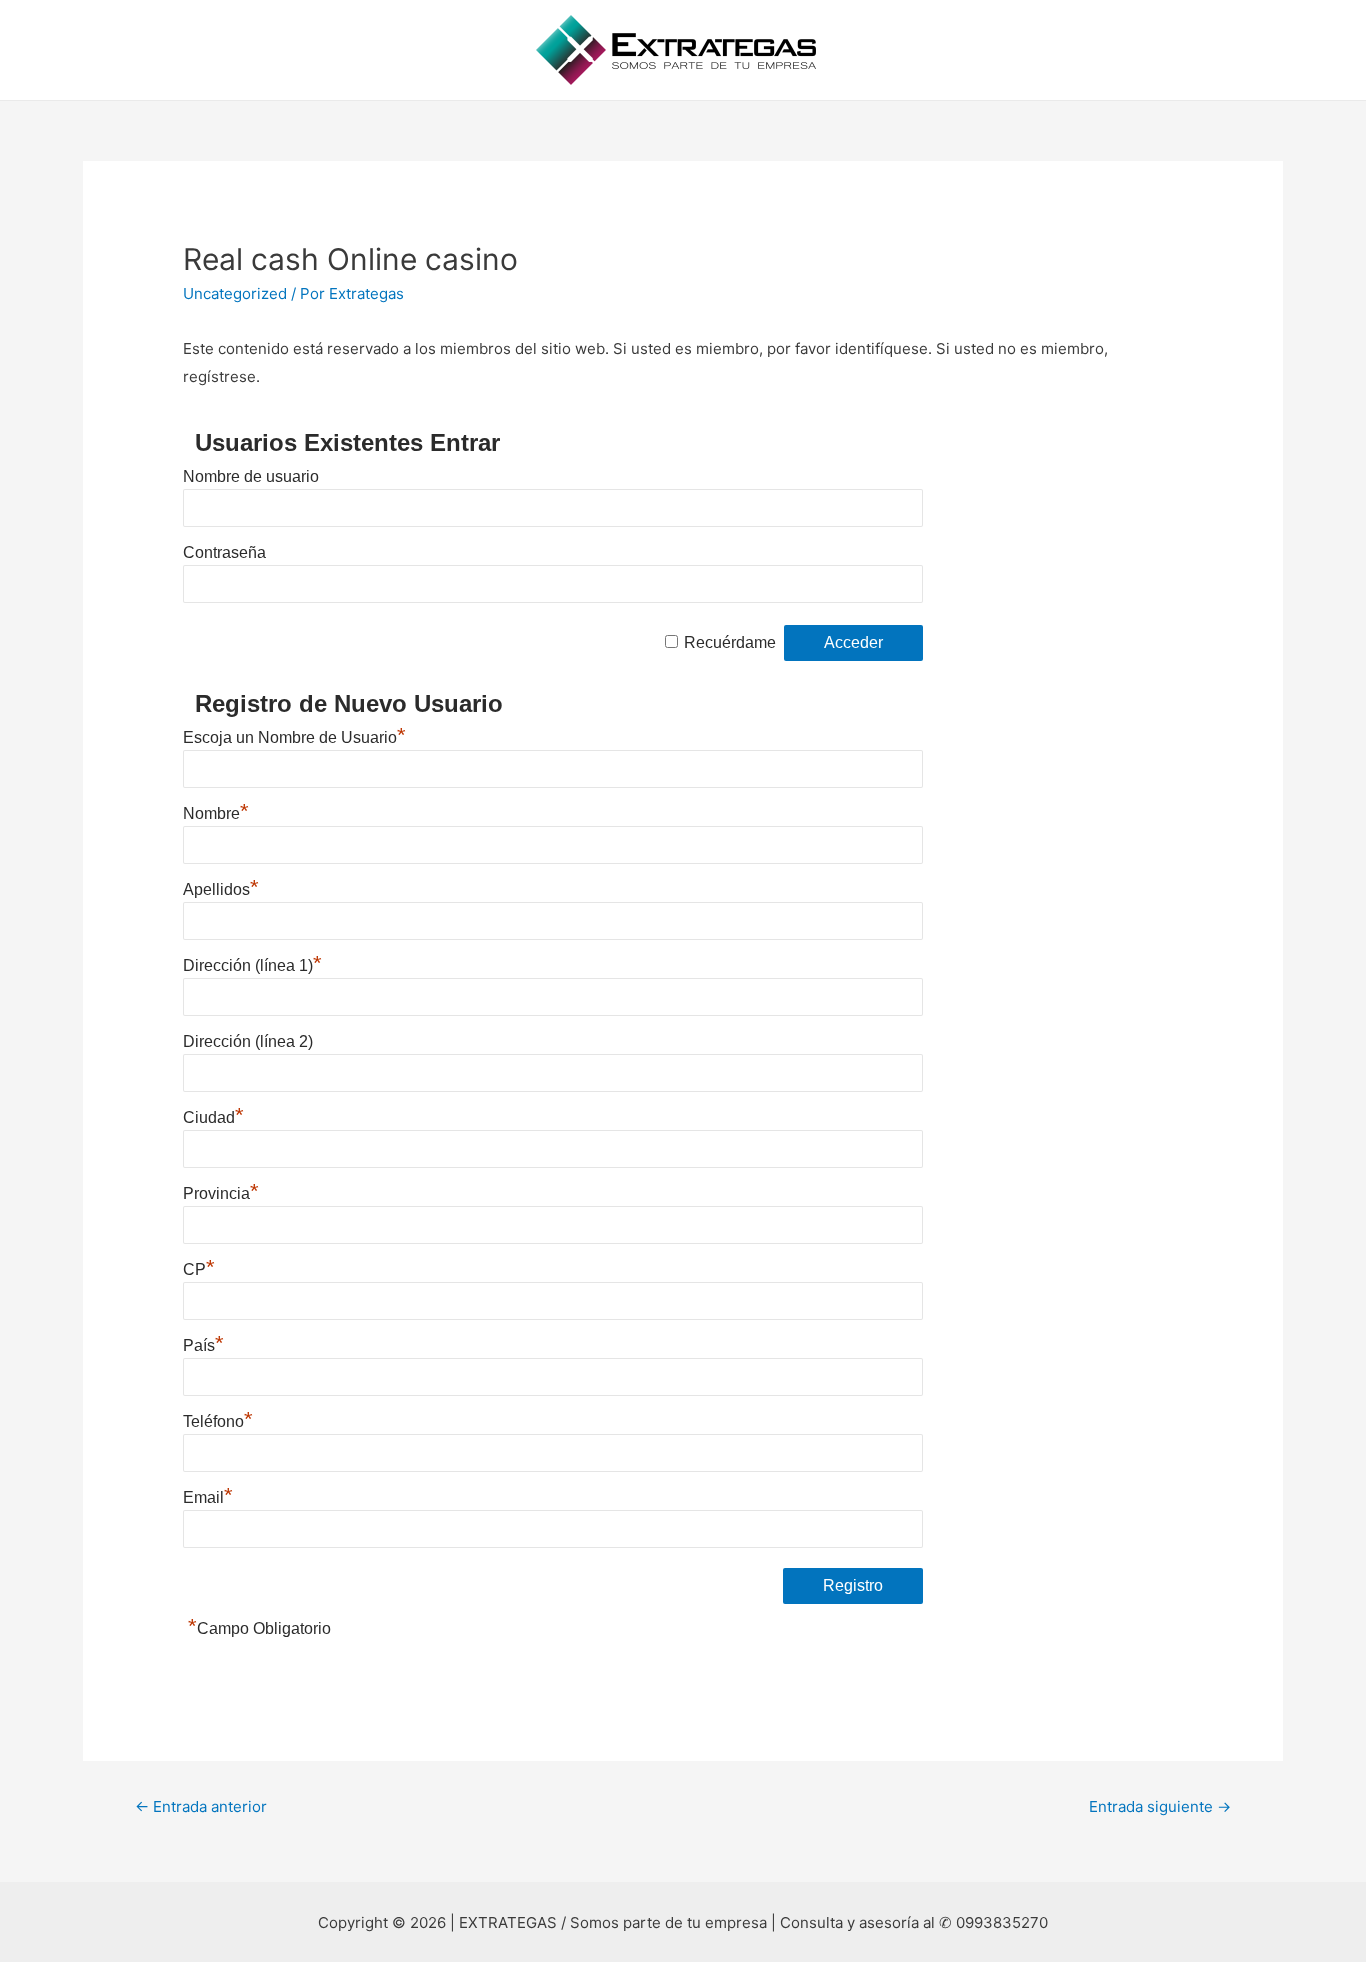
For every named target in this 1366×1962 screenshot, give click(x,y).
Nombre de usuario (251, 476)
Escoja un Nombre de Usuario (294, 737)
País (203, 1345)
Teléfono (218, 1421)
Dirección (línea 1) (252, 965)
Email (208, 1497)
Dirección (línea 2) (248, 1041)
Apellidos (221, 889)
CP (199, 1269)
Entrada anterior (201, 1806)
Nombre (216, 813)
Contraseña (224, 552)
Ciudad (213, 1117)
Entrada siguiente (1160, 1806)
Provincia (221, 1193)
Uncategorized (235, 293)
